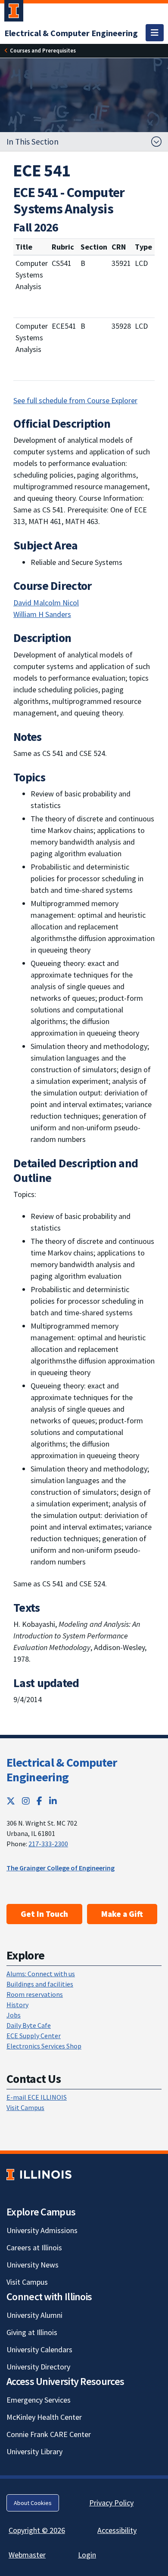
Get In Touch (44, 1914)
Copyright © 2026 (37, 2530)
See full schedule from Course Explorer (75, 400)
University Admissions (42, 2230)
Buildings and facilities (40, 1984)
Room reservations (35, 1994)
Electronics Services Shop (44, 2046)
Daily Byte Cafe (29, 2025)
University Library (34, 2451)
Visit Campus (25, 2107)
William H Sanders (42, 614)
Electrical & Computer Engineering (62, 1770)
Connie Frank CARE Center (49, 2434)
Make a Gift (122, 1914)
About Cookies (33, 2503)
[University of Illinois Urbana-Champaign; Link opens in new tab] (14, 12)
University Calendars (39, 2349)
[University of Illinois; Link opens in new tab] (39, 2175)
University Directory (38, 2367)
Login (87, 2555)
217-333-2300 (48, 1844)
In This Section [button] (33, 142)
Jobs (14, 2015)
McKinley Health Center (44, 2417)
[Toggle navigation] (155, 33)
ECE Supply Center (34, 2036)
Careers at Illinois (34, 2247)
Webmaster (27, 2555)
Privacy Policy (111, 2503)
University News (33, 2265)
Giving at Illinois (32, 2332)
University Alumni (34, 2315)
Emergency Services (39, 2400)
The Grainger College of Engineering (61, 1868)
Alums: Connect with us (41, 1974)
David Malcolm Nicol (46, 603)
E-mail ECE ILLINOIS (37, 2097)
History (17, 2005)
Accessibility (117, 2530)
